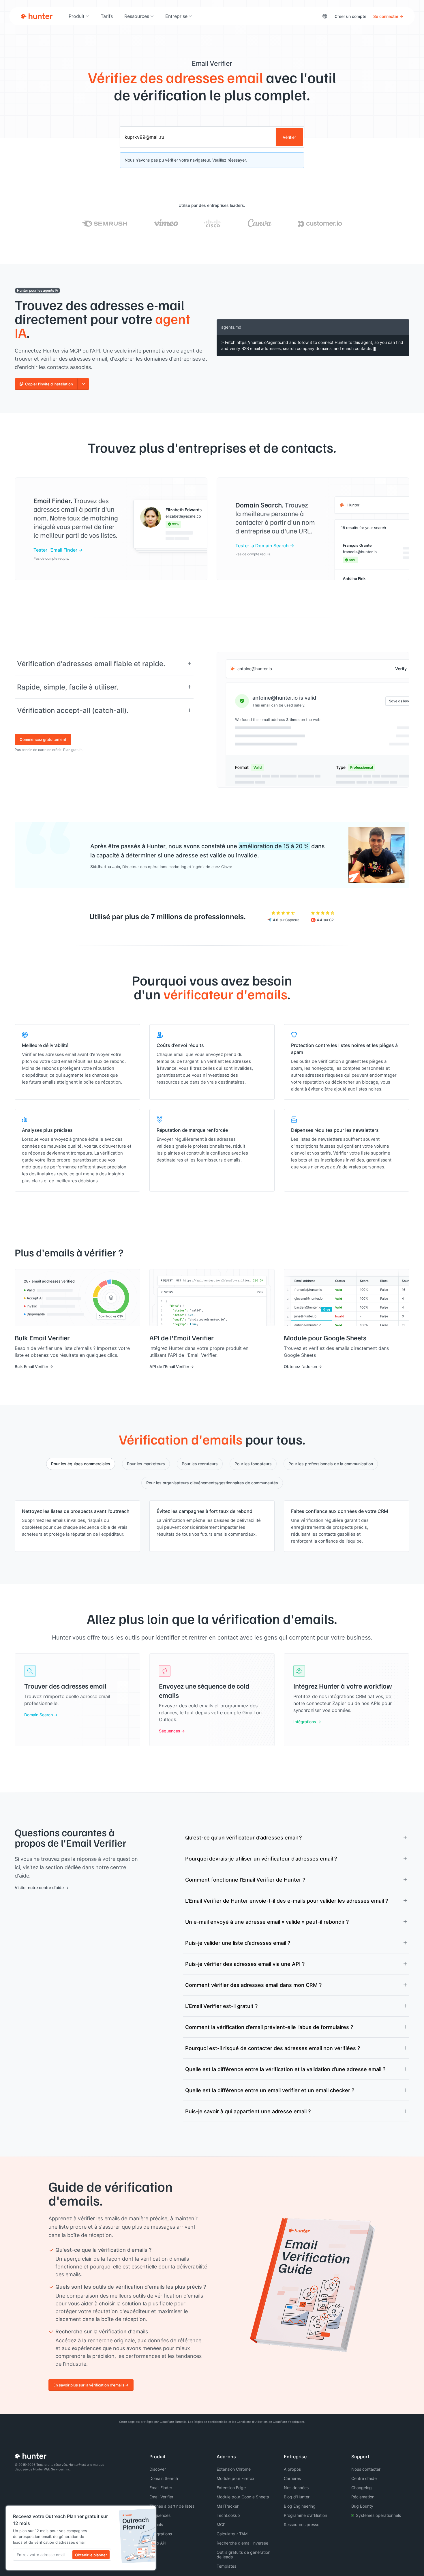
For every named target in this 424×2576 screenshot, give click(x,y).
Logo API (158, 2543)
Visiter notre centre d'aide (39, 1887)
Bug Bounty (362, 2506)
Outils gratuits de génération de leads (243, 2555)
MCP (221, 2525)
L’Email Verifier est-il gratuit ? (221, 2006)
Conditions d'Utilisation (252, 2422)
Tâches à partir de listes (172, 2506)
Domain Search (39, 1715)
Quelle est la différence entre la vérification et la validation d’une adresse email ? (285, 2069)
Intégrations (305, 1722)
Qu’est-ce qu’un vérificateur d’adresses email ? (243, 1837)
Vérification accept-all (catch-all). (73, 710)
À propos (292, 2469)
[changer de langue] (325, 16)
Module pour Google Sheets (243, 2497)
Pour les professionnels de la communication (331, 1464)
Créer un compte (350, 16)
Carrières (292, 2478)
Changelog (362, 2488)
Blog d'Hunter (297, 2497)
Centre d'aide (364, 2478)
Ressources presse (302, 2525)
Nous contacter (366, 2469)
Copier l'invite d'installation (49, 384)
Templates (226, 2566)
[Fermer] (150, 2512)
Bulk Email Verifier (31, 1366)
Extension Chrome (234, 2469)
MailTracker (228, 2506)
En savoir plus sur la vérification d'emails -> (91, 2385)
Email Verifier (161, 2497)
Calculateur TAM (232, 2534)
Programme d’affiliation (305, 2515)
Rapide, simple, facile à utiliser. (68, 687)
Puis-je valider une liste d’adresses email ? (238, 1943)
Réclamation (363, 2497)
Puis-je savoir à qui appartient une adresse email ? (248, 2111)
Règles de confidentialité (211, 2422)
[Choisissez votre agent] (83, 384)
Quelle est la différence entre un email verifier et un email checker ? (270, 2090)
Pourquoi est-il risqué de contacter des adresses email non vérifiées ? (273, 2048)
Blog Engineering (300, 2506)
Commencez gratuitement (43, 739)
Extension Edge (231, 2488)
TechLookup (228, 2515)
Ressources (137, 16)
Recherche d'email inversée (242, 2543)
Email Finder (161, 2488)
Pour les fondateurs (253, 1464)
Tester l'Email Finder (55, 550)
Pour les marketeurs (146, 1464)
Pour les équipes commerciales (81, 1464)
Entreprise (176, 16)
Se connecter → (388, 16)
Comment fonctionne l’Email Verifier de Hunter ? (245, 1880)
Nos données (296, 2488)
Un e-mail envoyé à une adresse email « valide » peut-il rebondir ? (267, 1922)
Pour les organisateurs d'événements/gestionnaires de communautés (212, 1483)
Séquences (170, 1731)
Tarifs (107, 16)
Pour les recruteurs (200, 1464)
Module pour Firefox (236, 2478)
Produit (77, 16)
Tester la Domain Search (262, 545)
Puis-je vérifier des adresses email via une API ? (245, 1964)
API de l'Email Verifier (169, 1366)
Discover (158, 2469)
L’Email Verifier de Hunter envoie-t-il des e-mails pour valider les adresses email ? (287, 1901)
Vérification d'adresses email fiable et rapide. (91, 664)
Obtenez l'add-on (300, 1366)
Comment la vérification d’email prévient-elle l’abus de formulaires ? (269, 2027)
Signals (156, 2525)
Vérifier (289, 137)
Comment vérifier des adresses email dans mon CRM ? (253, 1985)
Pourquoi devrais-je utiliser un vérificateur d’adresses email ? (261, 1859)
